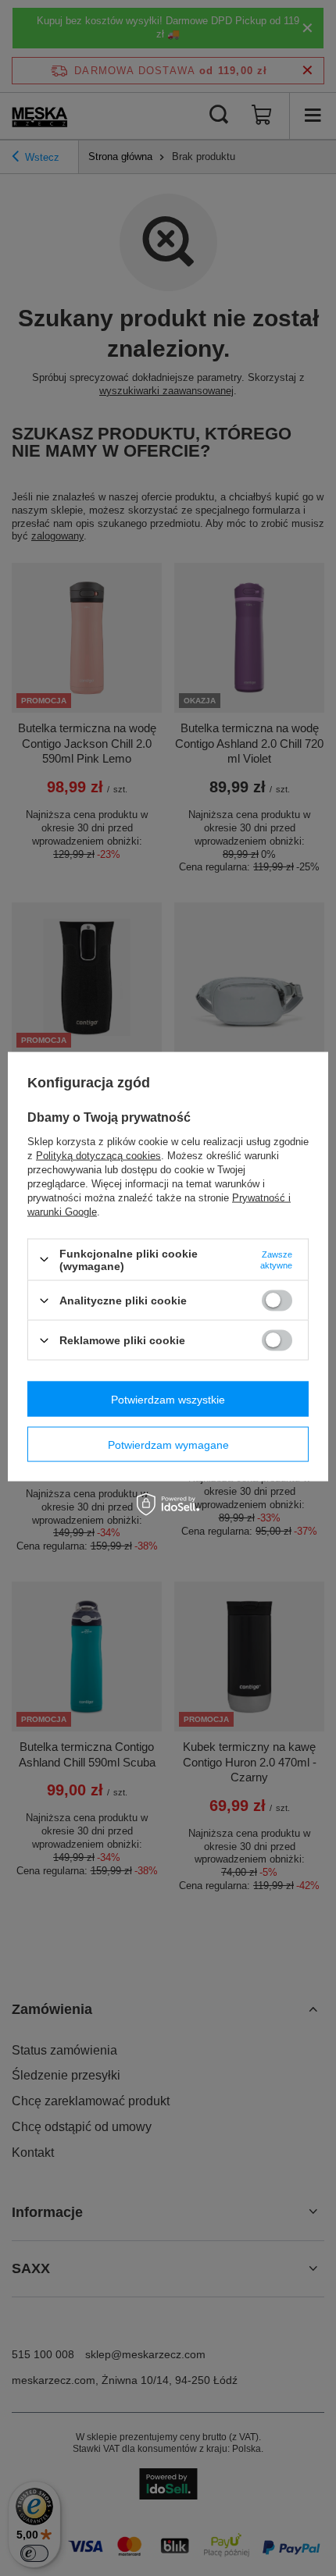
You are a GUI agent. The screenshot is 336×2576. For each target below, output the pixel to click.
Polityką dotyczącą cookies (98, 1155)
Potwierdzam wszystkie (168, 1399)
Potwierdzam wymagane (168, 1444)
